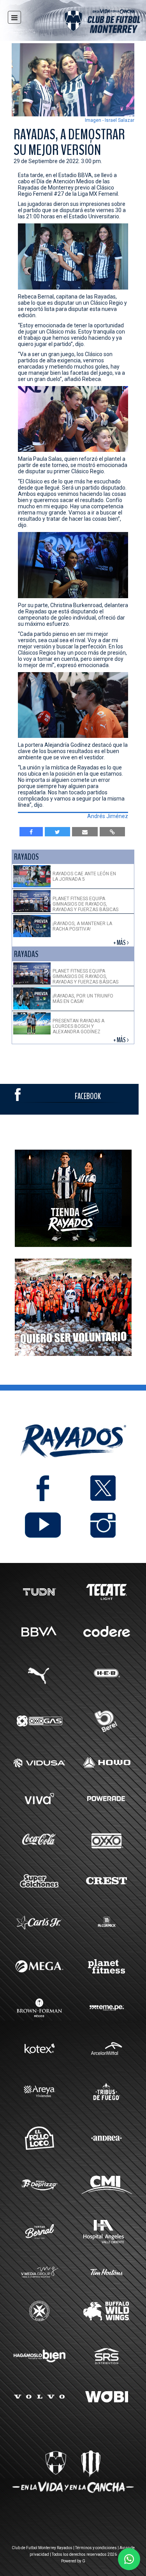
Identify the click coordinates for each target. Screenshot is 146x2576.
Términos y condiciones (96, 2548)
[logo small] (88, 22)
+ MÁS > (122, 943)
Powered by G (73, 2561)
